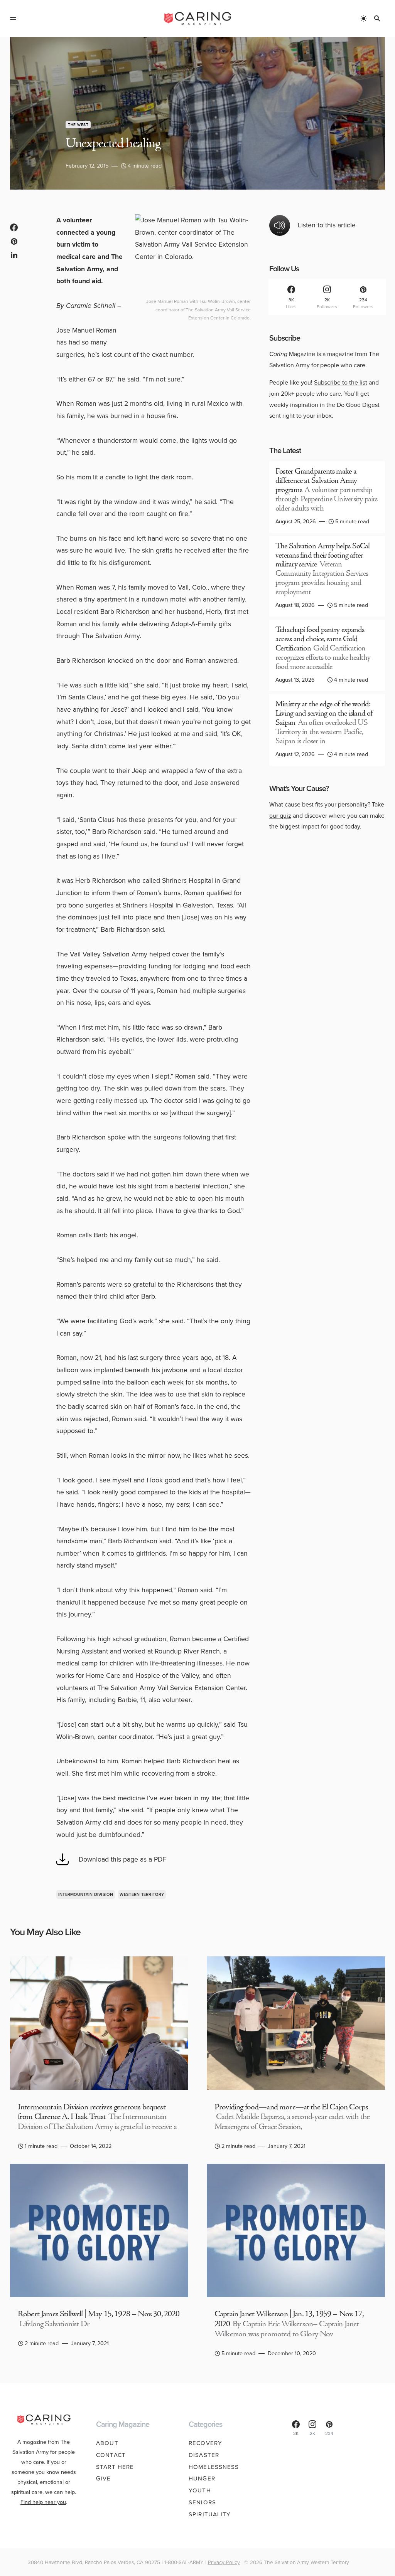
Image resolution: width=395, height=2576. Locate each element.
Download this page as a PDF (122, 1859)
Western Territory (142, 1894)
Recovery (205, 2443)
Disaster (204, 2455)
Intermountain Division (86, 1894)
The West (78, 125)
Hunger (202, 2479)
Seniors (202, 2502)
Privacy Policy (224, 2562)
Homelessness (214, 2467)
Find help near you (43, 2502)
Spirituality (210, 2514)
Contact (111, 2455)
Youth (200, 2490)
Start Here (115, 2467)
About (107, 2443)
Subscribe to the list (341, 382)
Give (104, 2479)
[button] (13, 18)
